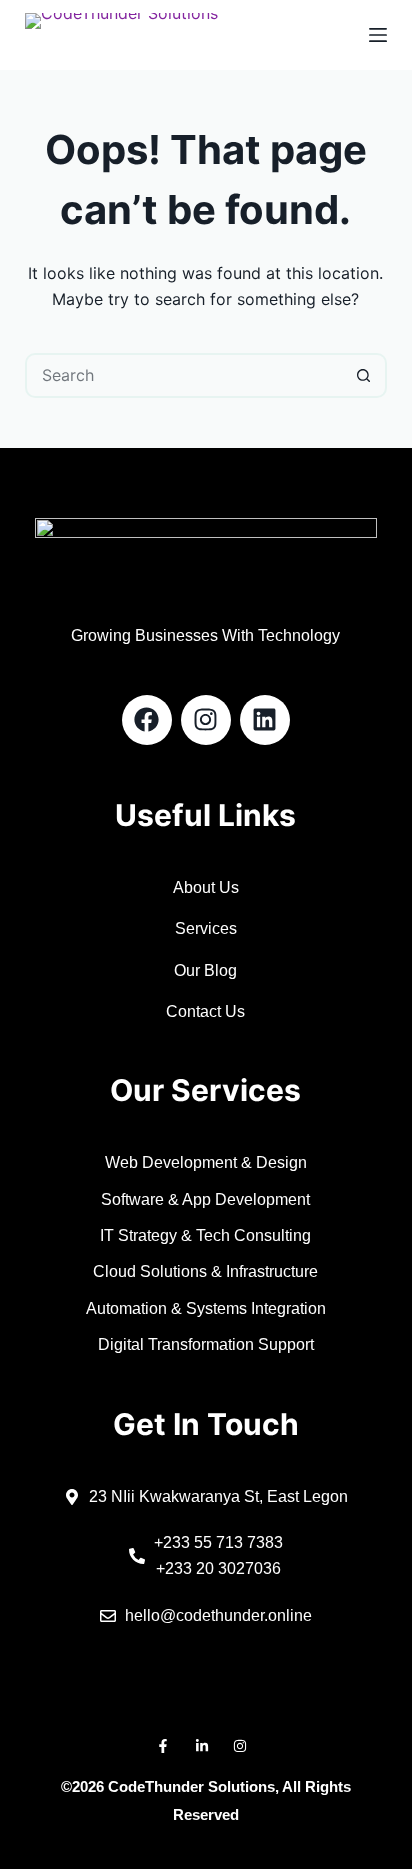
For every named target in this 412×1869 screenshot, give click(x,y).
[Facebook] (147, 720)
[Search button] (364, 375)
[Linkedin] (265, 720)
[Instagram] (206, 720)
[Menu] (378, 35)
